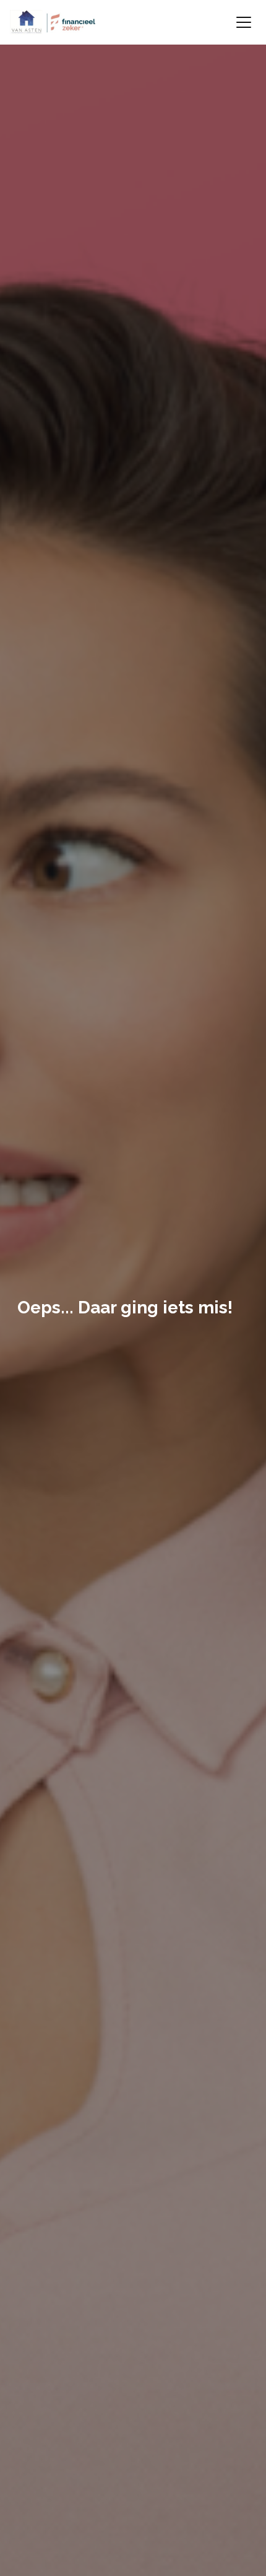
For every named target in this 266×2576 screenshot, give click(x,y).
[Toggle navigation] (244, 22)
